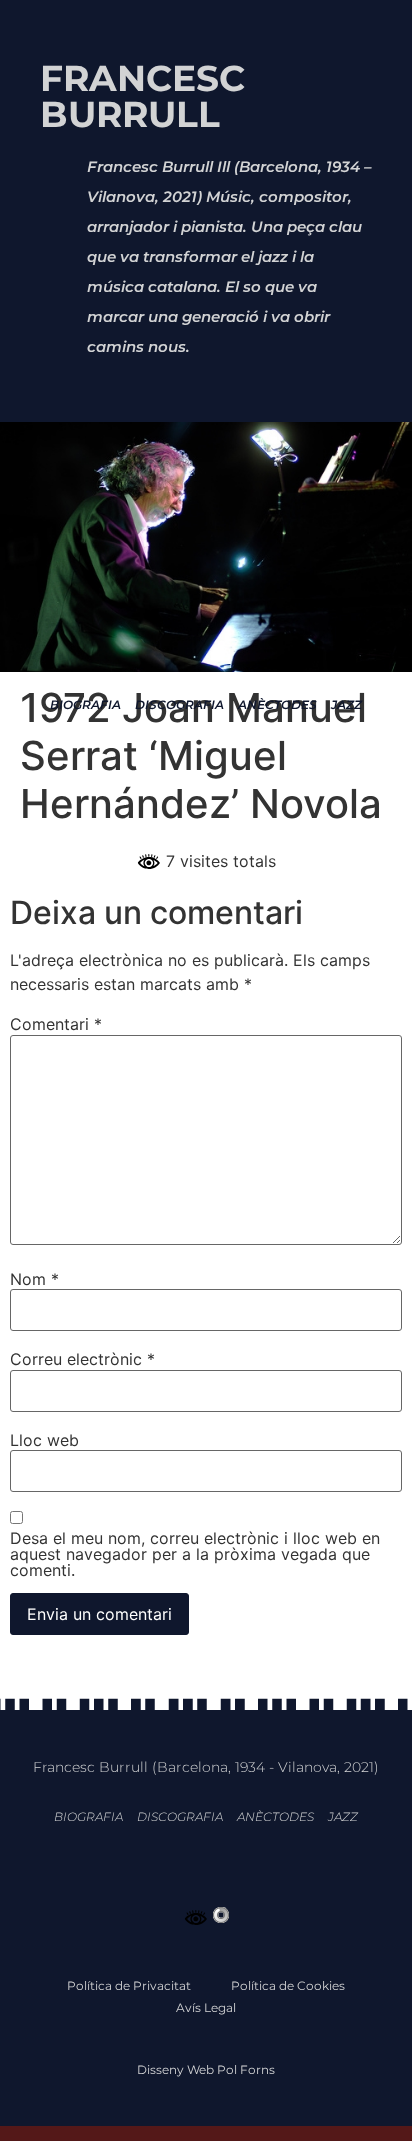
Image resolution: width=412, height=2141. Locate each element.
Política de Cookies (288, 1985)
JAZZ (346, 704)
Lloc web (44, 1440)
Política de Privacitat (129, 1985)
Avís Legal (206, 2007)
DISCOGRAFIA (179, 704)
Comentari (56, 1024)
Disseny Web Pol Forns (206, 2069)
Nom (34, 1279)
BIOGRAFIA (85, 704)
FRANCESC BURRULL (142, 96)
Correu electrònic (82, 1359)
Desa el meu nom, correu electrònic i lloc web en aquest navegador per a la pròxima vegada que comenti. (195, 1554)
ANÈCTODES (277, 704)
